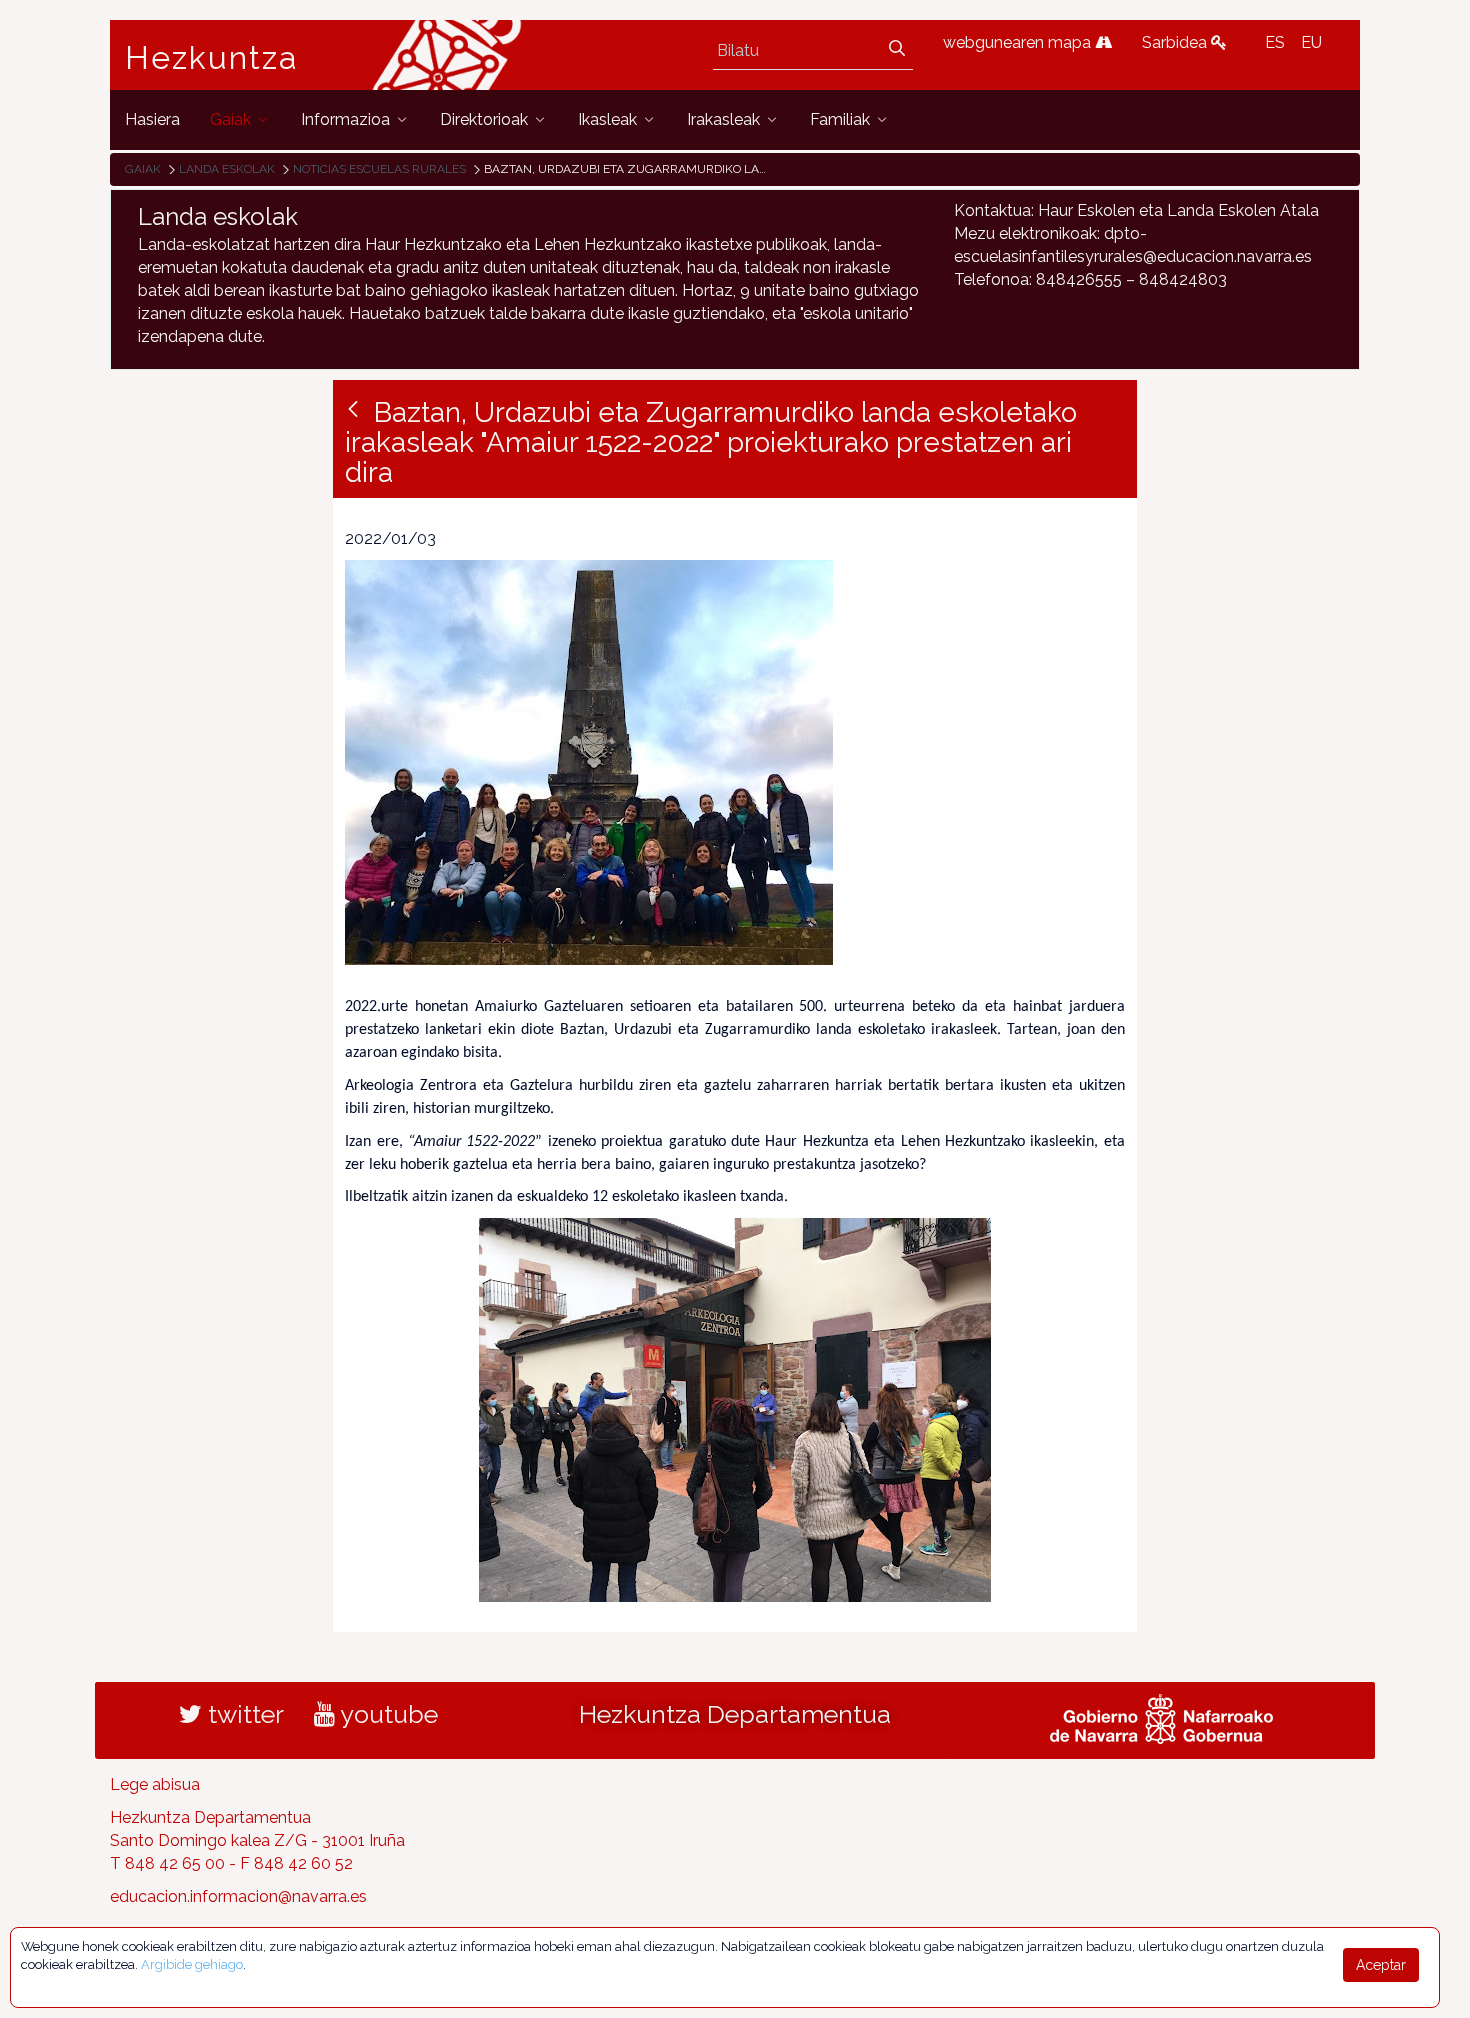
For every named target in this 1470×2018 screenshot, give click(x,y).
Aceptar (1381, 1965)
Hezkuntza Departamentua (735, 1714)
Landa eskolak (227, 169)
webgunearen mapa (1019, 42)
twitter (243, 1714)
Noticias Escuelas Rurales (379, 169)
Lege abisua (155, 1784)
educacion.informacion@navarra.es (238, 1896)
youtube (386, 1714)
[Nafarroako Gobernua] (1161, 1717)
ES (1275, 42)
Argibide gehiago (192, 1964)
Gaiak (143, 169)
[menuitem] (152, 119)
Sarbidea (1176, 42)
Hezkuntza (212, 58)
